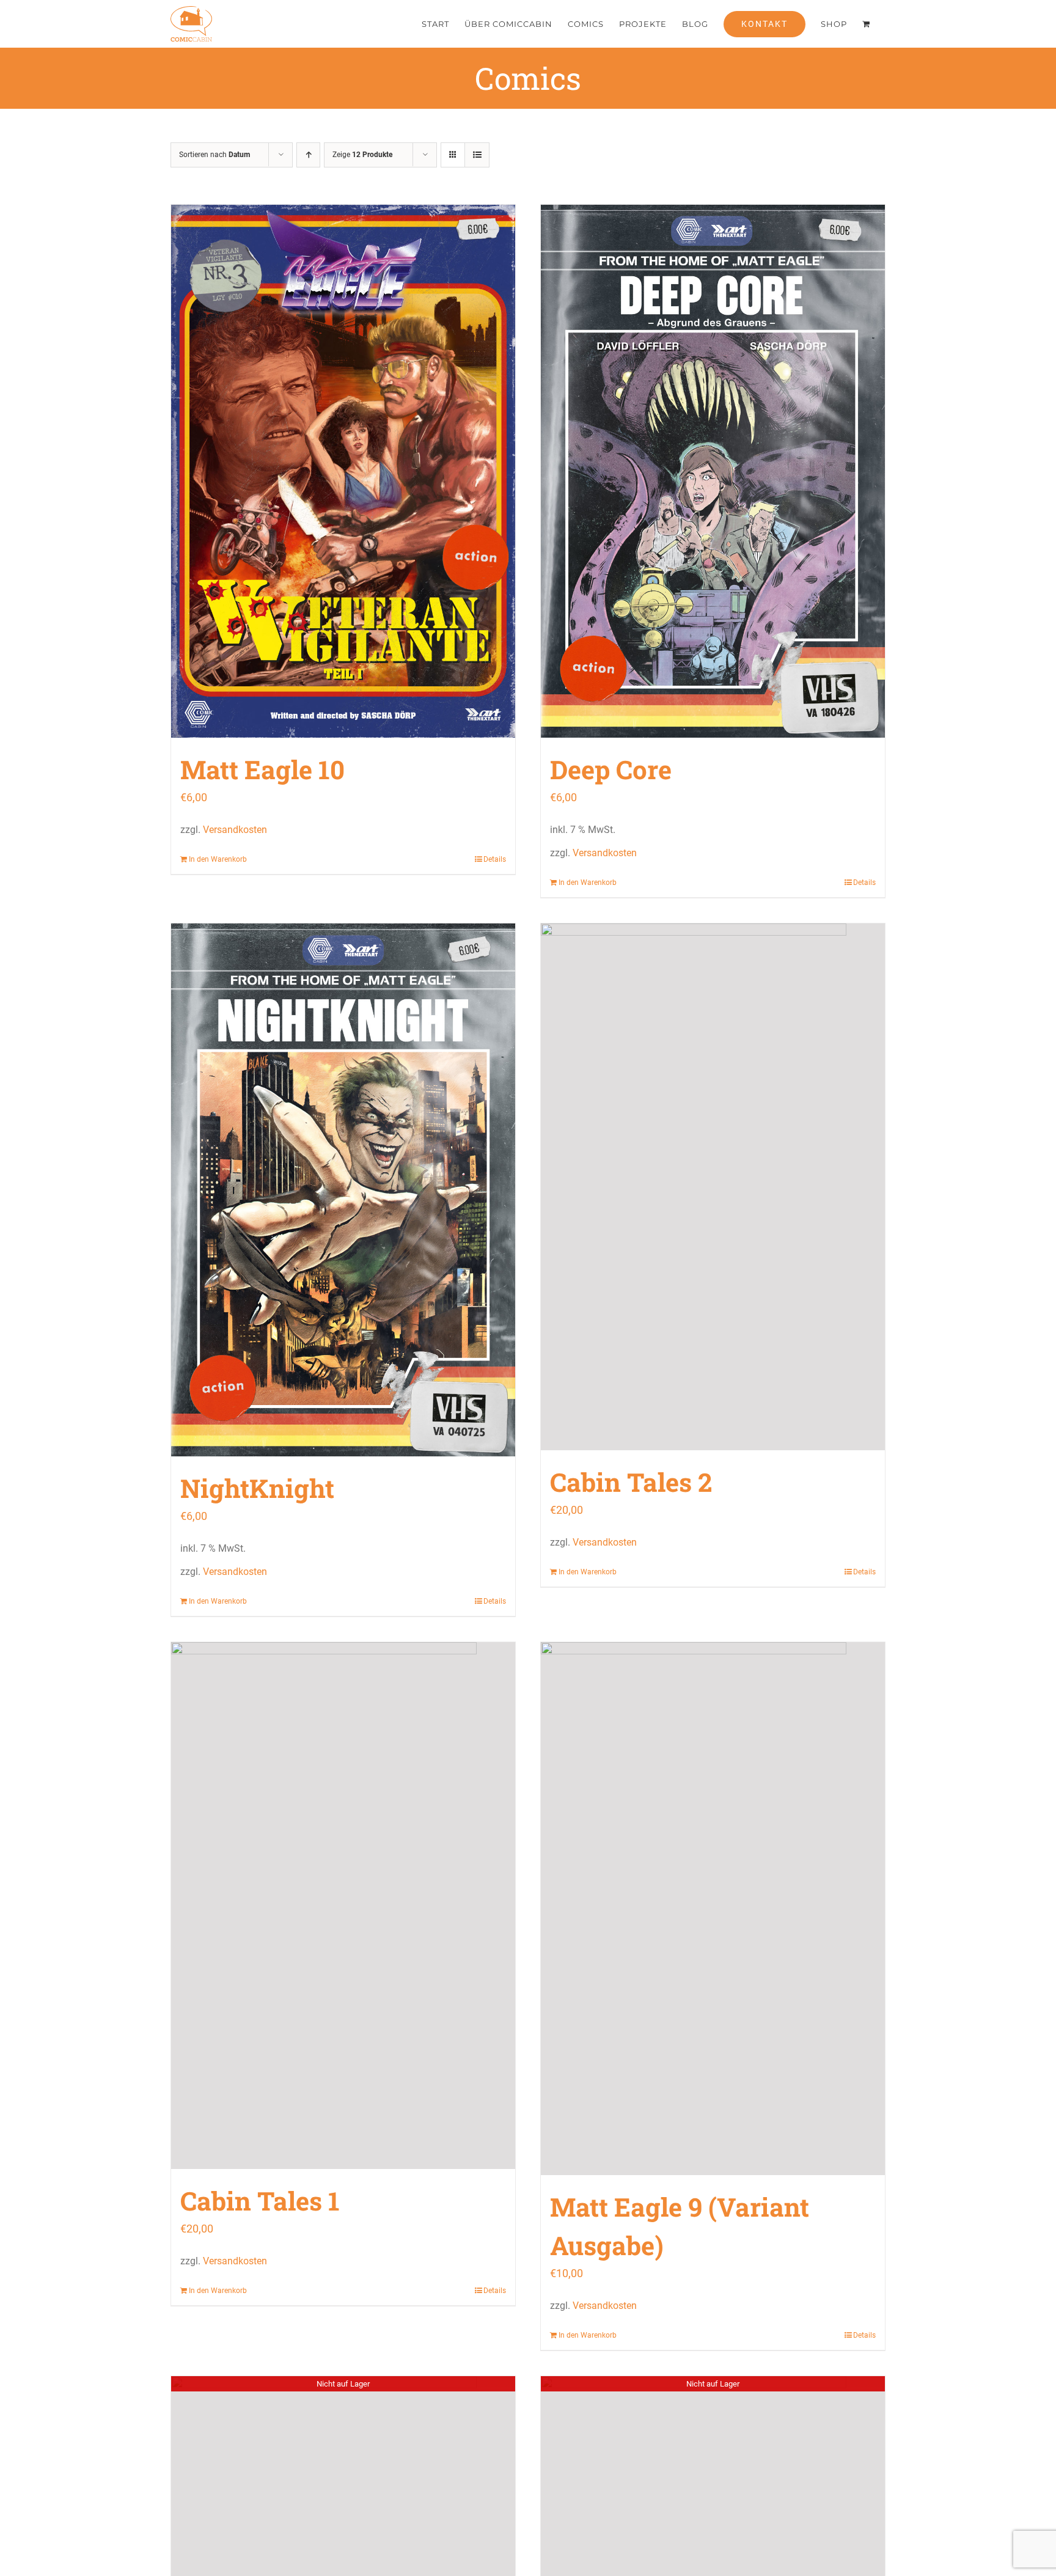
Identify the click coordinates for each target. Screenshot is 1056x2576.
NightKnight (257, 1488)
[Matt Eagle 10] (343, 471)
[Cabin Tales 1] (343, 1905)
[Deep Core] (713, 471)
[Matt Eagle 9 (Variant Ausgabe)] (713, 1909)
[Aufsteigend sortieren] (308, 155)
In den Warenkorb (218, 859)
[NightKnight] (343, 1190)
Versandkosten (235, 830)
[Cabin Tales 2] (713, 1187)
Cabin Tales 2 (631, 1482)
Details (495, 859)
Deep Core (611, 769)
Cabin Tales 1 (260, 2200)
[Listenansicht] (477, 155)
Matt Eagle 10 (262, 769)
